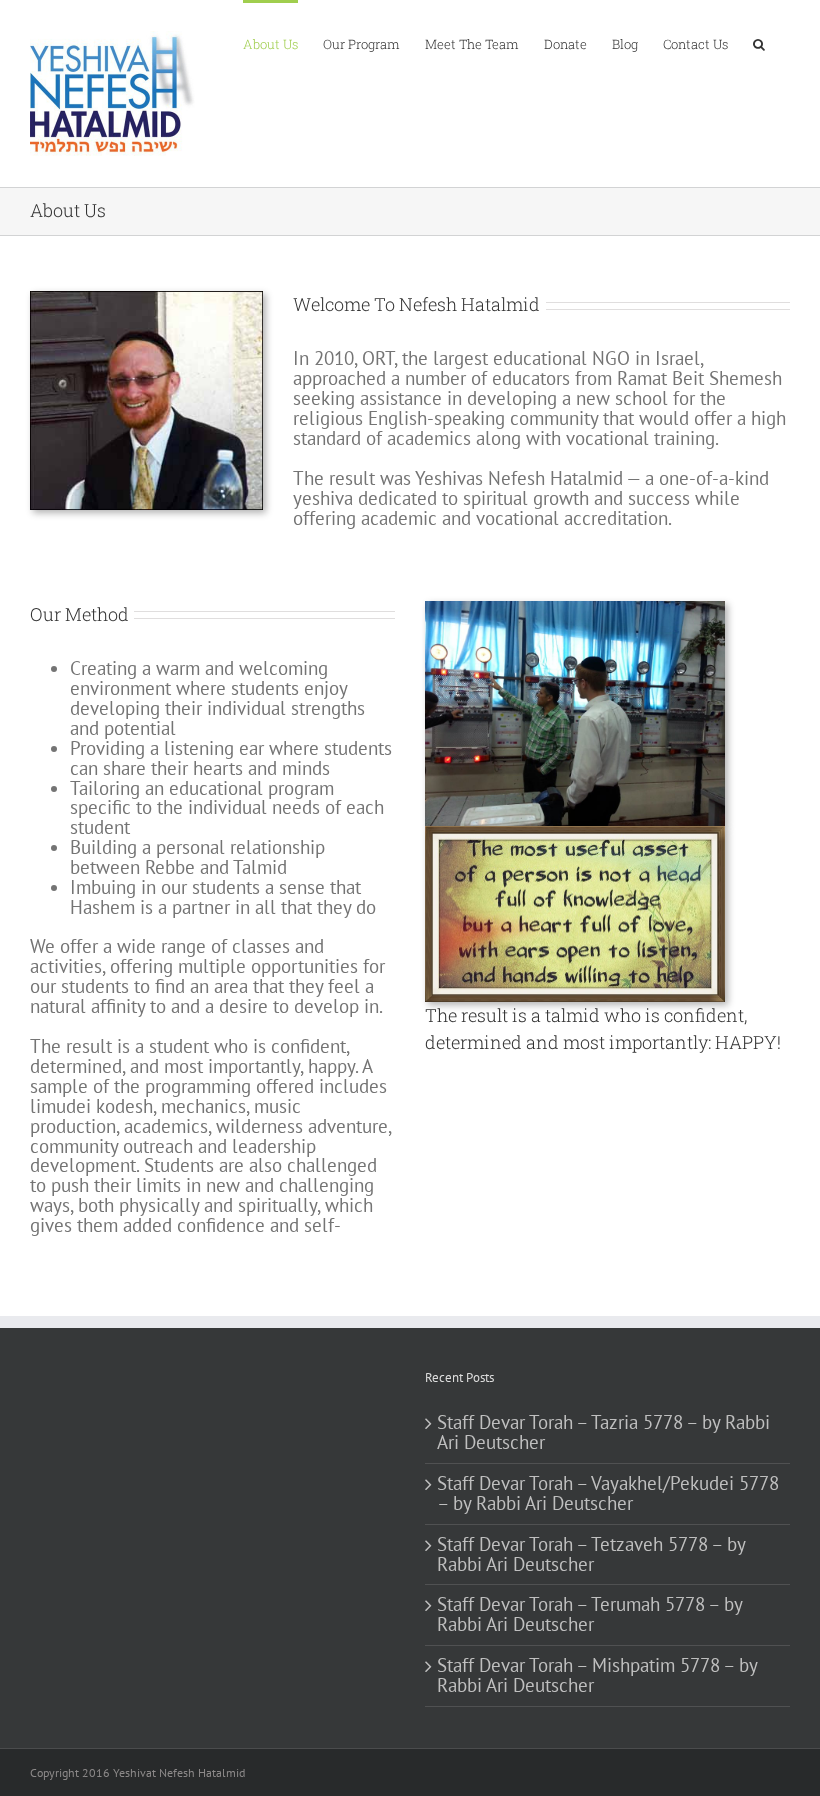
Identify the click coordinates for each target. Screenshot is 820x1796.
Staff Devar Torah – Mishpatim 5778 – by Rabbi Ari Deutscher (597, 1676)
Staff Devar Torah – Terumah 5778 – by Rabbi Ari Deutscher (589, 1615)
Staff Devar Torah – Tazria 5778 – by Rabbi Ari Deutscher (603, 1433)
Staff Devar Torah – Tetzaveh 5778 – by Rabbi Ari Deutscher (591, 1555)
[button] (759, 43)
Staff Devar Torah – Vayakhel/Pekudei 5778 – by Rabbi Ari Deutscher (608, 1494)
